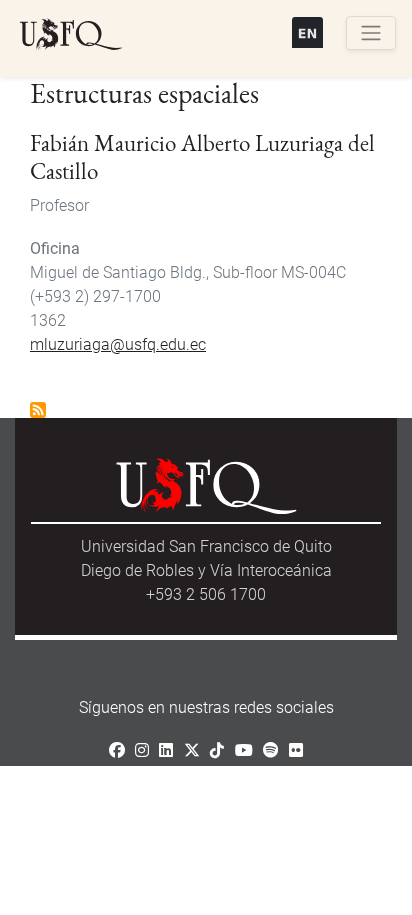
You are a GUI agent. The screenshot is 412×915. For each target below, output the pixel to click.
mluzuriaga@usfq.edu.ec (118, 344)
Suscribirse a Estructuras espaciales (38, 410)
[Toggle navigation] (371, 33)
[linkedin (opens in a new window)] (166, 750)
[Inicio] (71, 35)
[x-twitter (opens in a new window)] (192, 750)
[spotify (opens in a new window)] (271, 750)
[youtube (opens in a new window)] (244, 750)
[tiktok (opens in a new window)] (217, 750)
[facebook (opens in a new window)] (117, 750)
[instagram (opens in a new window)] (142, 750)
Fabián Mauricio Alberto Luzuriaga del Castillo (202, 157)
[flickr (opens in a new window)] (296, 750)
